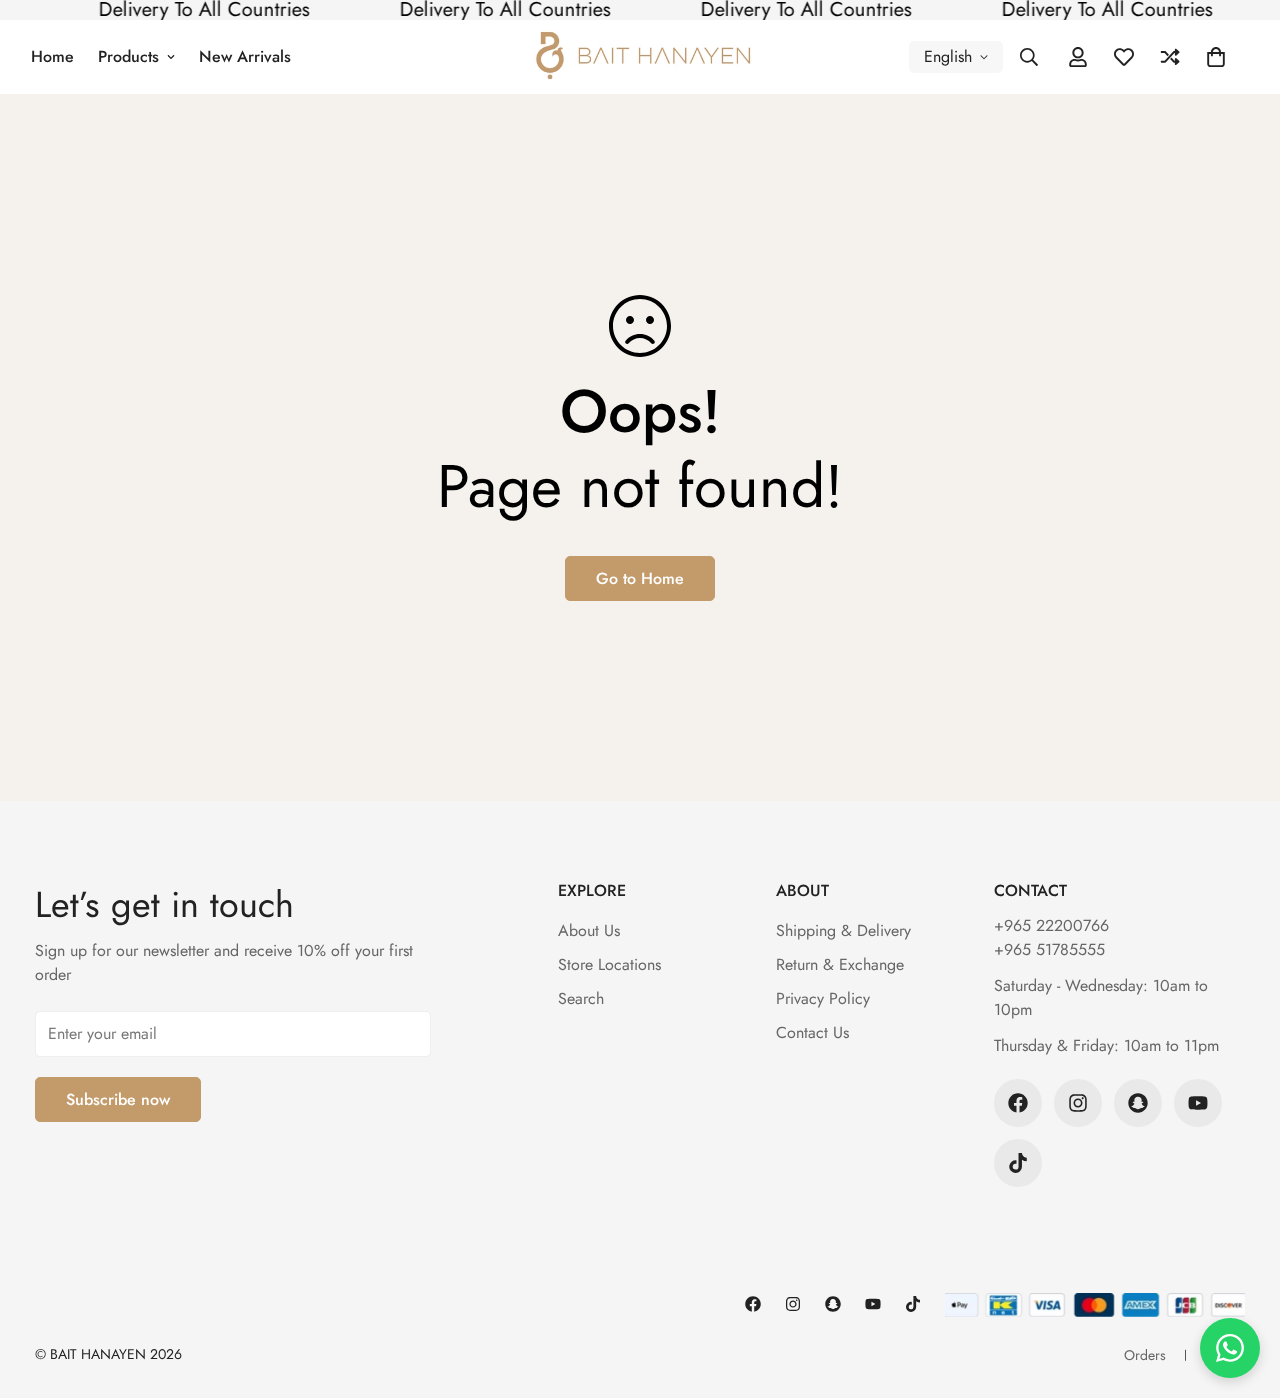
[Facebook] (1018, 1103)
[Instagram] (1078, 1103)
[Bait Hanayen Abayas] (640, 57)
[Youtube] (1198, 1103)
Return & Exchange (840, 964)
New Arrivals (245, 56)
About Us (589, 930)
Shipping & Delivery (843, 930)
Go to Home (640, 578)
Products (128, 56)
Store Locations (609, 964)
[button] (1216, 57)
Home (52, 56)
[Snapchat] (1138, 1103)
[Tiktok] (1018, 1163)
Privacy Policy (823, 998)
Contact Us (812, 1032)
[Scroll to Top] (1241, 1289)
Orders (1145, 1355)
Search (581, 998)
